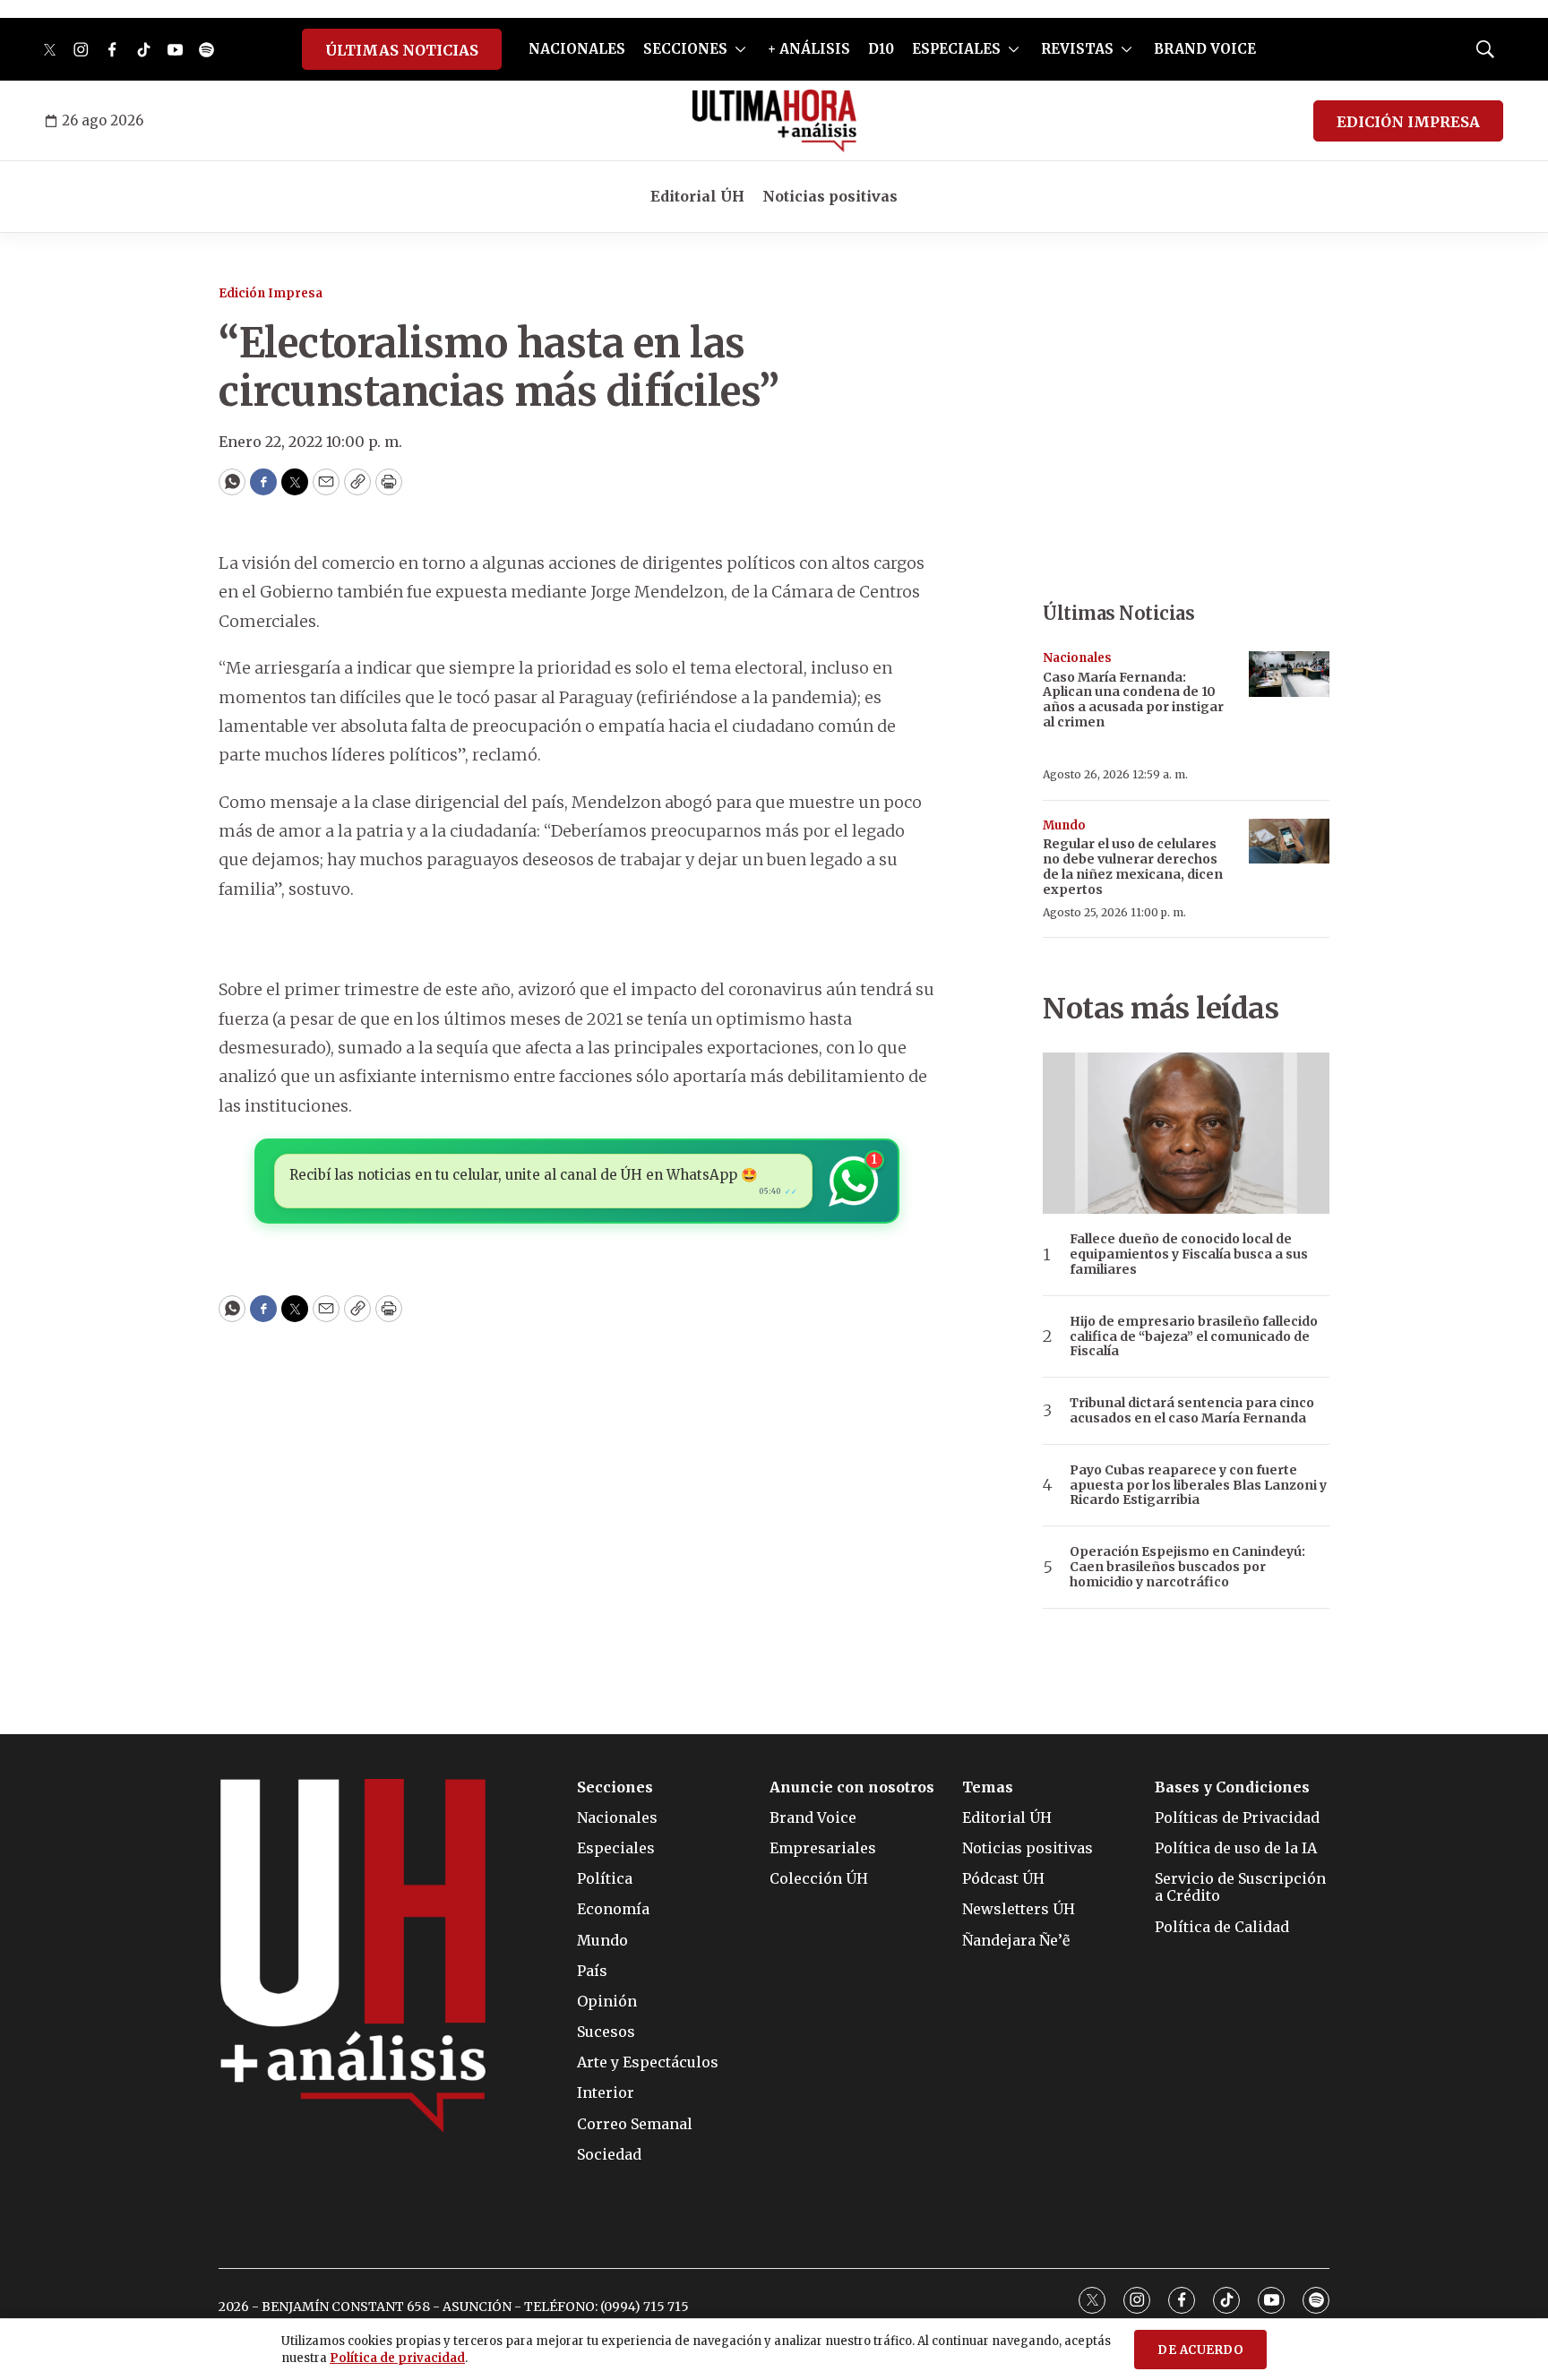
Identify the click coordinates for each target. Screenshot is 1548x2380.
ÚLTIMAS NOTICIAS (402, 50)
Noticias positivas (830, 196)
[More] (740, 49)
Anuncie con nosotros (852, 1787)
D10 (881, 49)
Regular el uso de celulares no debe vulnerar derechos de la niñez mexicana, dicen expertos (1133, 866)
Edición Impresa (271, 293)
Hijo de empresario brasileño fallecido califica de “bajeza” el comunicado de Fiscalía (1194, 1336)
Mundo (1064, 825)
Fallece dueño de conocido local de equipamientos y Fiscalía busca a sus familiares (1189, 1254)
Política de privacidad (397, 2358)
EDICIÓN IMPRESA (1408, 122)
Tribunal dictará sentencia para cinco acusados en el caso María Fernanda (1192, 1411)
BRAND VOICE (1205, 49)
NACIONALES (577, 49)
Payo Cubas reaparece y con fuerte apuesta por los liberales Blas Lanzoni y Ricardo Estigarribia (1198, 1485)
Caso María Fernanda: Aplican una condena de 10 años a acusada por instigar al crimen (1133, 700)
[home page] (774, 121)
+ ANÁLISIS (809, 49)
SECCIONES (685, 49)
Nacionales (1077, 658)
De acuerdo (1200, 2350)
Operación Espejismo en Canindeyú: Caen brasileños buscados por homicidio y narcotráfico (1187, 1567)
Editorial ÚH (697, 196)
